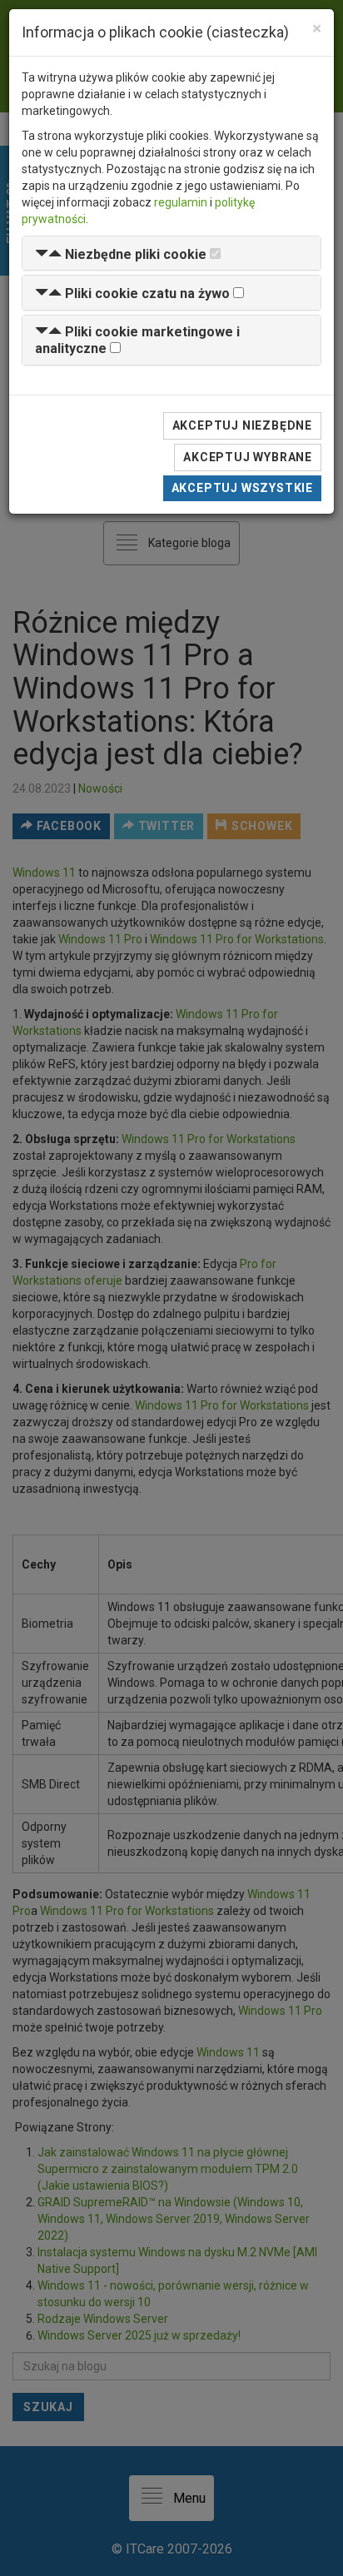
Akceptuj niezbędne (242, 425)
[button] (121, 254)
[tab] (171, 254)
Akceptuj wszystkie (242, 488)
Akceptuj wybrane (248, 457)
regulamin (181, 202)
